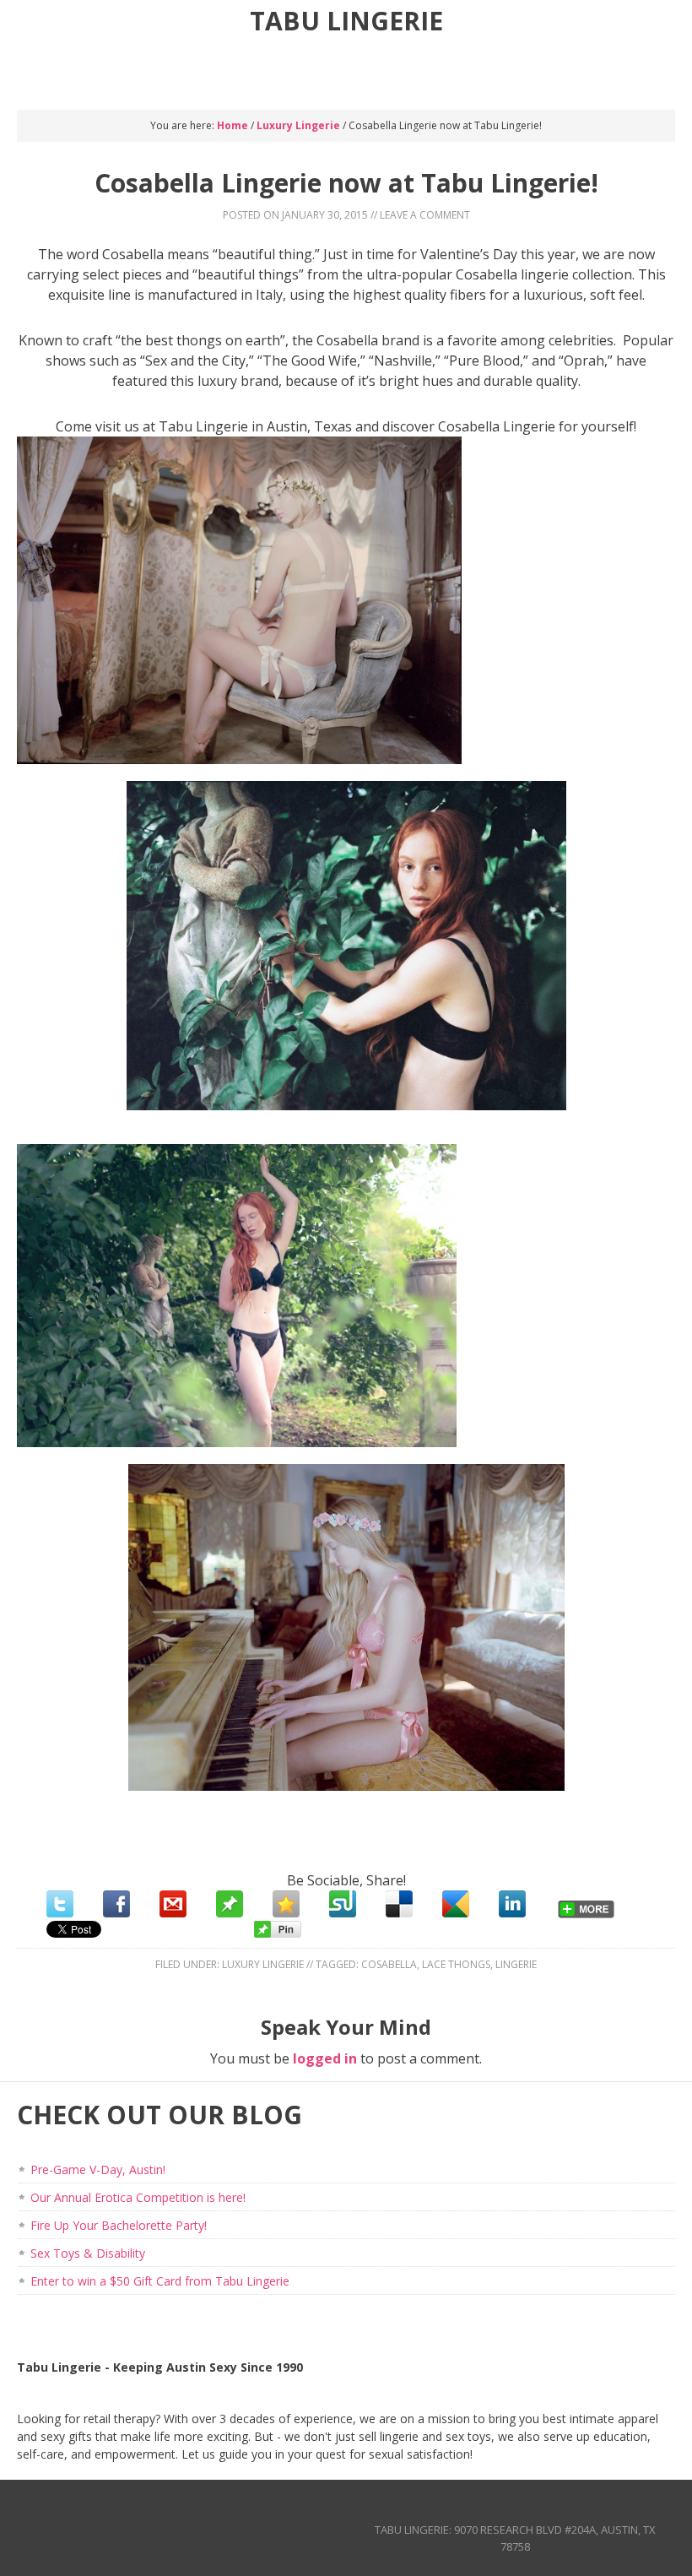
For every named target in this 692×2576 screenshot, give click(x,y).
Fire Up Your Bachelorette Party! (119, 2225)
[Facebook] (116, 1904)
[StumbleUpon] (343, 1904)
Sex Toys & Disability (88, 2253)
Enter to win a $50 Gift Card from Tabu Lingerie (160, 2281)
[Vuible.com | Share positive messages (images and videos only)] (230, 1912)
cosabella (389, 1964)
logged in (325, 2058)
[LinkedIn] (512, 1904)
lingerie (516, 1964)
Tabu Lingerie (346, 21)
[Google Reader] (456, 1904)
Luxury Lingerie (263, 1964)
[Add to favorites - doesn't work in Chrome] (286, 1904)
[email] (173, 1904)
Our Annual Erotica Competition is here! (138, 2197)
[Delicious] (399, 1904)
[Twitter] (60, 1904)
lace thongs (456, 1964)
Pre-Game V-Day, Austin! (98, 2169)
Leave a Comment (425, 215)
